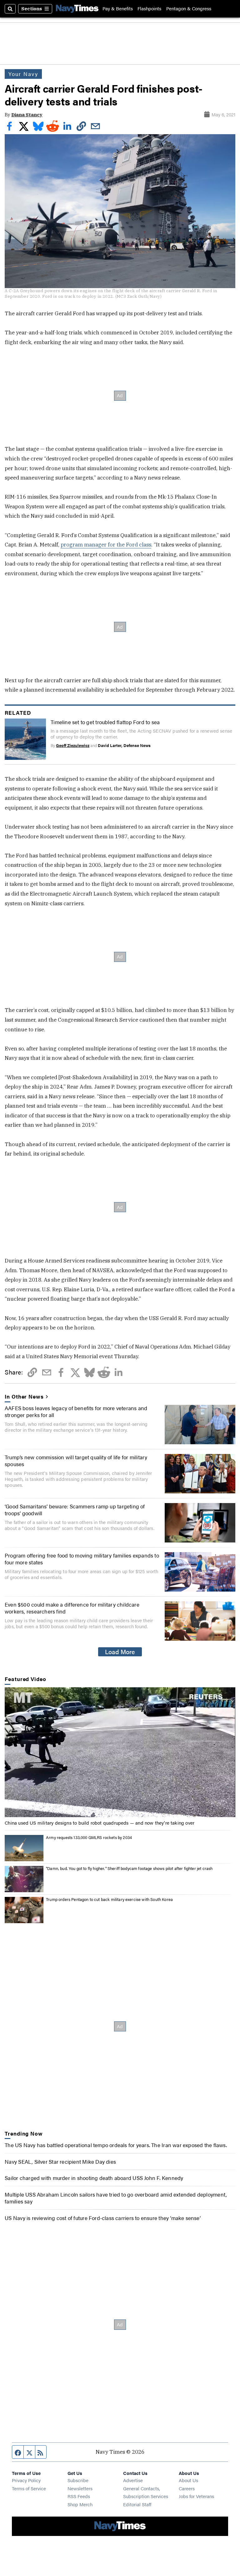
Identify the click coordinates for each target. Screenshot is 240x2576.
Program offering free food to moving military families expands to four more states (82, 1559)
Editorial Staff (137, 2504)
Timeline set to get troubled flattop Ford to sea (105, 722)
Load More (120, 1652)
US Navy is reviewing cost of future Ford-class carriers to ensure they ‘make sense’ (103, 2218)
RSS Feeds (79, 2496)
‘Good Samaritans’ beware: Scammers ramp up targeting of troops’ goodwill (75, 1510)
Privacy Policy (26, 2480)
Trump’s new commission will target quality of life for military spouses (76, 1461)
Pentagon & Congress (189, 9)
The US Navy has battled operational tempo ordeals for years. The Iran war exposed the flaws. (116, 2145)
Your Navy (23, 74)
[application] (120, 1752)
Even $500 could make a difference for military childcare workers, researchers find (72, 1608)
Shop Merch (80, 2504)
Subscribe (78, 2480)
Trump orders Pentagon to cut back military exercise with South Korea (109, 1899)
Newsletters (80, 2488)
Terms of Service (29, 2488)
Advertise (133, 2480)
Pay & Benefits (118, 9)
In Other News (24, 1396)
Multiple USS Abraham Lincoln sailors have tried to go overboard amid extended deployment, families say (116, 2198)
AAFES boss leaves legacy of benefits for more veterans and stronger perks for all (76, 1411)
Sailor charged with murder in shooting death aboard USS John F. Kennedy (94, 2178)
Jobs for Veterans (196, 2496)
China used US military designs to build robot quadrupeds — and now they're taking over (100, 1823)
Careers (187, 2488)
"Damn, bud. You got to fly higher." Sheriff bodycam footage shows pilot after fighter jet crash (129, 1868)
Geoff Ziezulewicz (73, 745)
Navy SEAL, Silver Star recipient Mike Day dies (60, 2162)
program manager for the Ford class (106, 545)
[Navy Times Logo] (77, 9)
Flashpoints (149, 9)
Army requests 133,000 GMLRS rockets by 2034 (89, 1837)
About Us (188, 2480)
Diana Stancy (27, 115)
